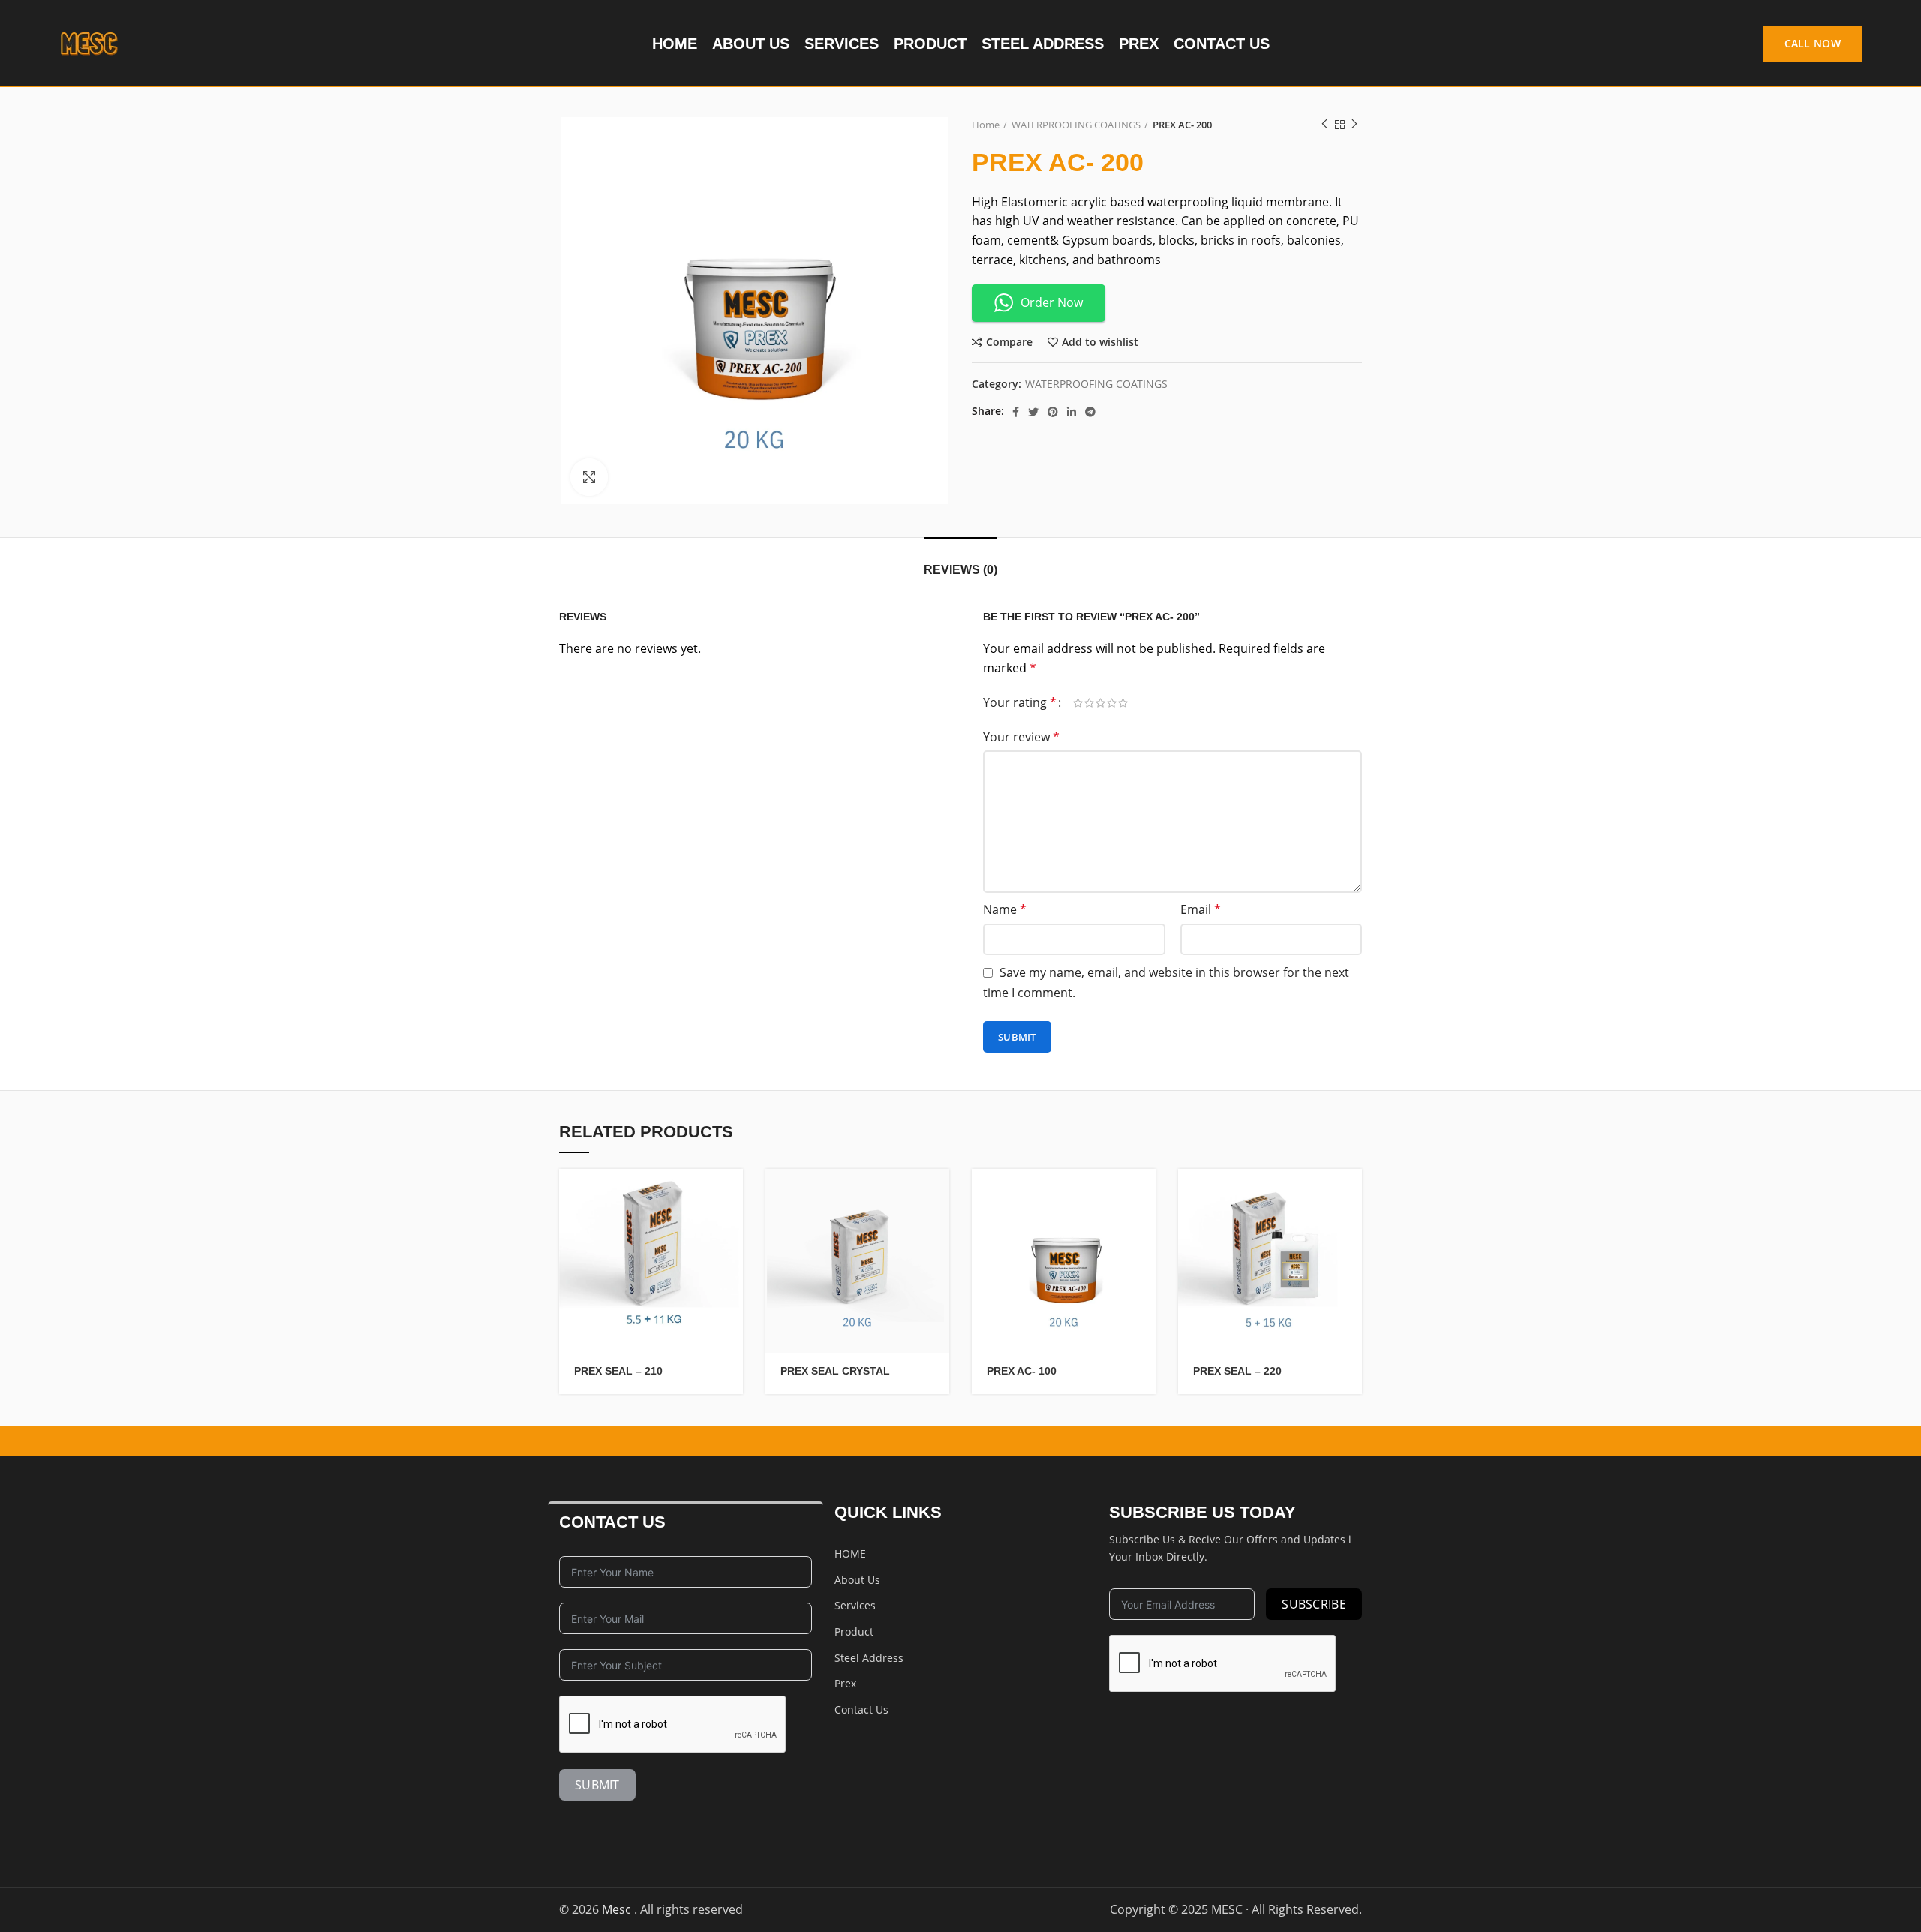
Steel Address (869, 1658)
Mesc (618, 1909)
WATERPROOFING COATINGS (1076, 125)
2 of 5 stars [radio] (1089, 703)
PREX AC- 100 (1022, 1371)
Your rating (1020, 702)
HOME (850, 1553)
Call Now (1813, 43)
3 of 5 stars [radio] (1100, 703)
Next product (1354, 125)
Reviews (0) (960, 570)
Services (855, 1605)
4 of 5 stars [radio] (1112, 703)
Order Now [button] (1052, 302)
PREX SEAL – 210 (618, 1371)
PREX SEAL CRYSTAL (835, 1371)
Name (1005, 909)
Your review (1021, 737)
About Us (857, 1580)
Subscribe (1314, 1604)
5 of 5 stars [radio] (1123, 703)
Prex (845, 1683)
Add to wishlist (1100, 342)
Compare (1009, 342)
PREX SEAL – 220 (1237, 1371)
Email (1201, 909)
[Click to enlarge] (589, 477)
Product (854, 1632)
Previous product (1324, 125)
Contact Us (861, 1710)
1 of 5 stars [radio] (1078, 703)
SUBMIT (597, 1785)
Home (986, 125)
